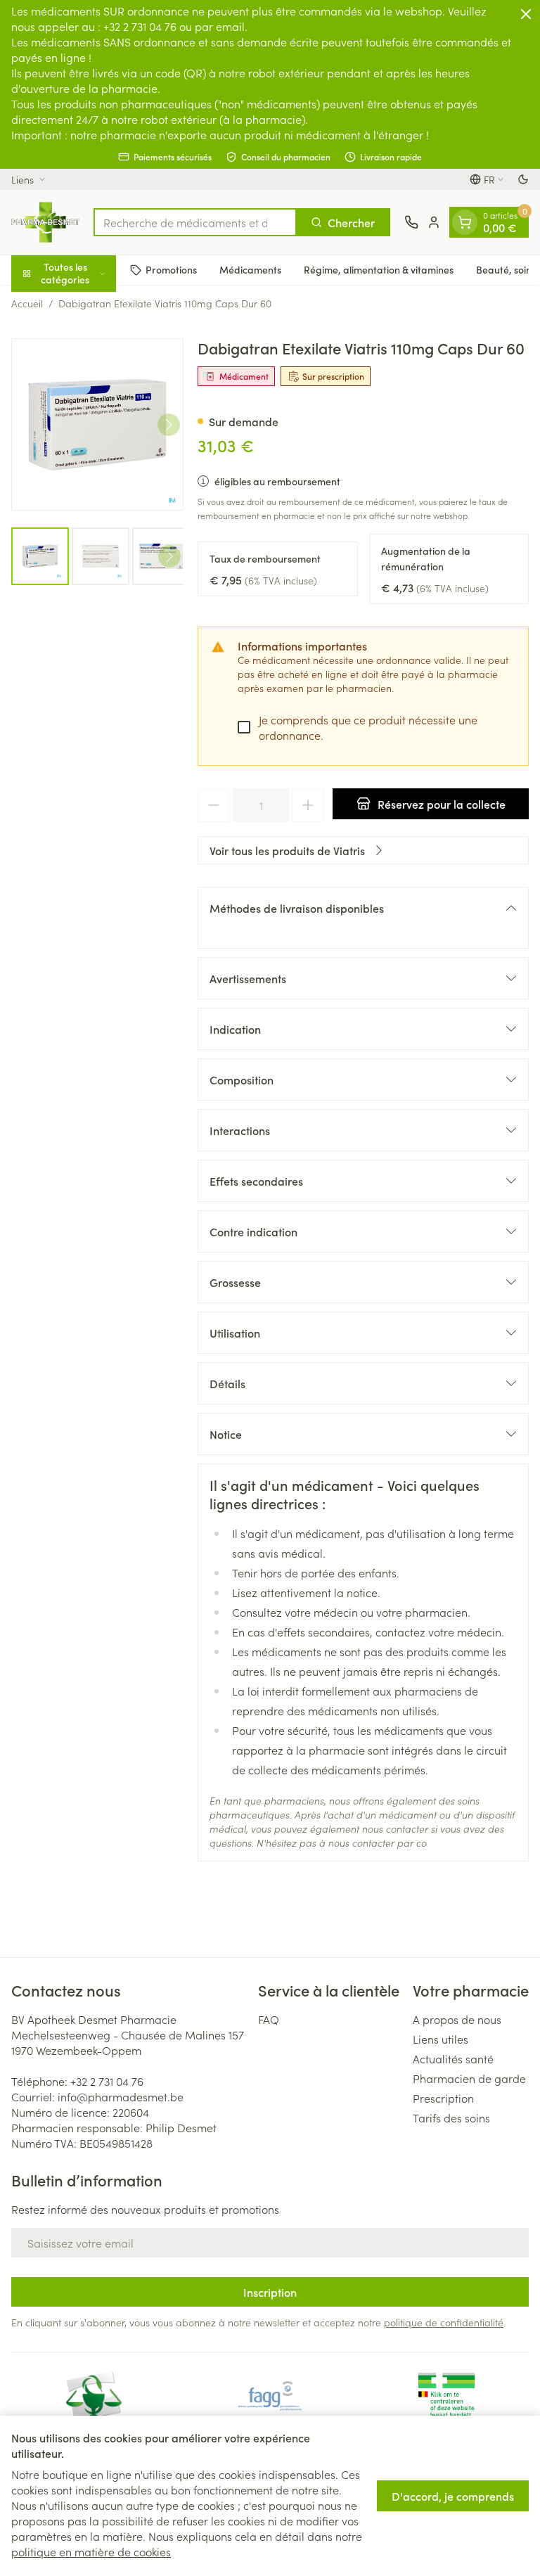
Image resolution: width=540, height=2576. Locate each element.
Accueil (27, 303)
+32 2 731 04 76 (107, 2081)
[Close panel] (526, 14)
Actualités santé (453, 2058)
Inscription (270, 2292)
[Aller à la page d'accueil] (45, 222)
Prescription (443, 2098)
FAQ (269, 2019)
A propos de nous (457, 2019)
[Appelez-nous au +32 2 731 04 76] (411, 222)
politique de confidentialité (444, 2322)
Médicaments (250, 269)
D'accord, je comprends (453, 2496)
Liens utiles (441, 2039)
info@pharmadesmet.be (121, 2096)
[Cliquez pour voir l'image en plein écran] (97, 424)
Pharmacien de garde (469, 2078)
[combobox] (195, 222)
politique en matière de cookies (91, 2551)
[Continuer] (169, 425)
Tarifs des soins (451, 2117)
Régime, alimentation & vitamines (379, 269)
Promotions (171, 269)
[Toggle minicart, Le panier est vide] (465, 222)
